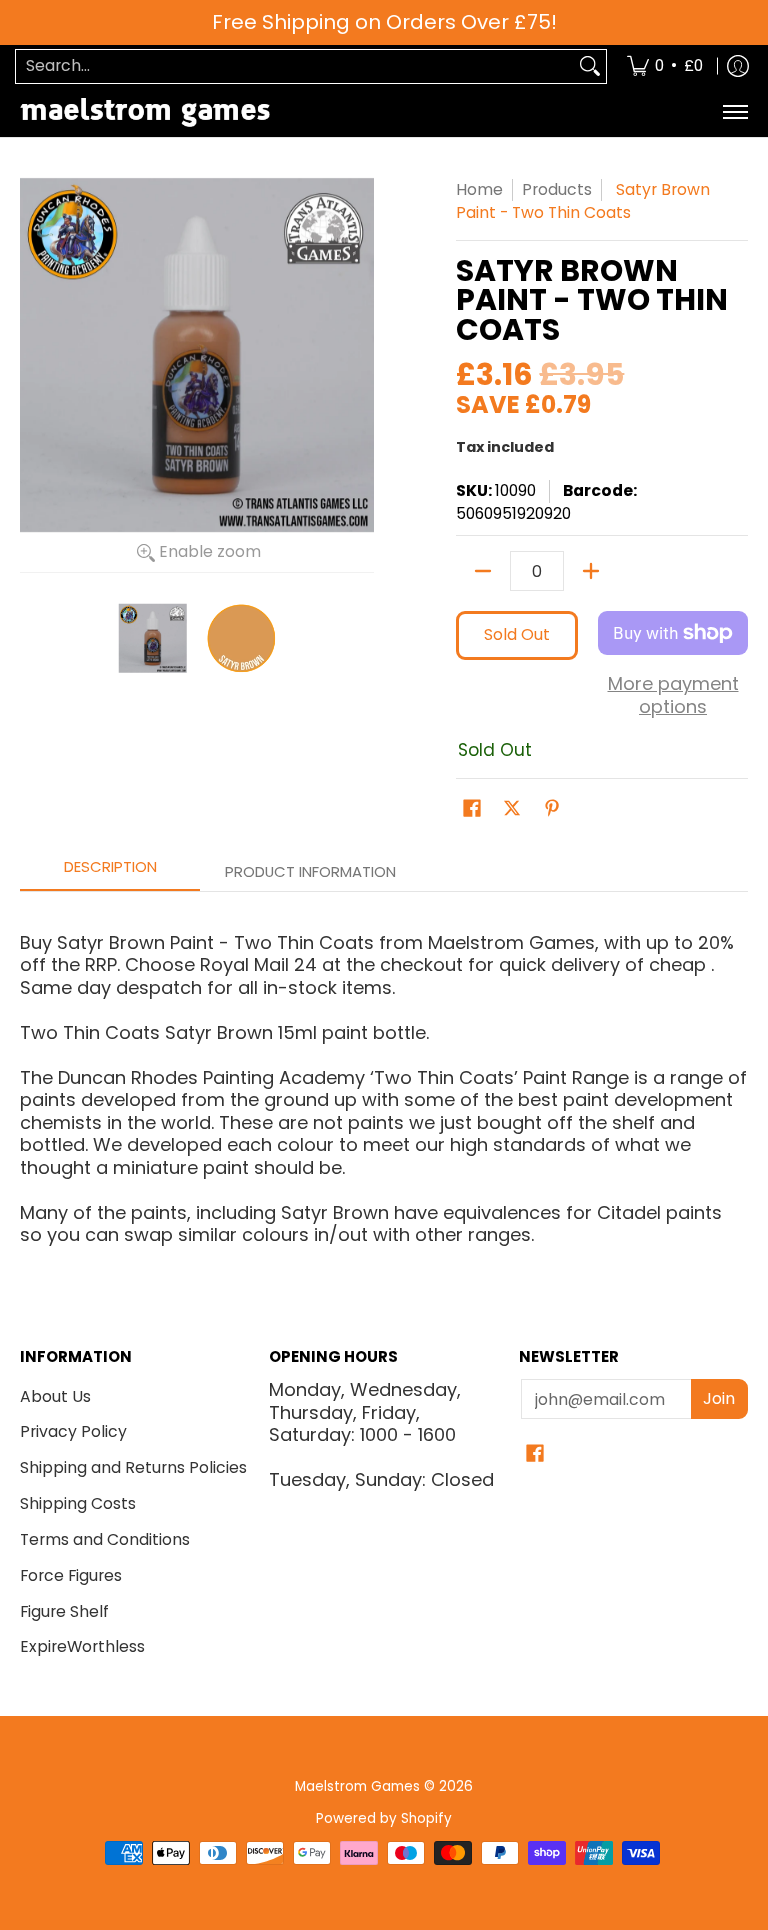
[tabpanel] (384, 1080)
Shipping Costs (78, 1503)
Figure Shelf (64, 1611)
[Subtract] (483, 571)
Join (719, 1398)
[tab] (110, 872)
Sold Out (517, 634)
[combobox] (295, 66)
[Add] (591, 571)
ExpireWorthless (82, 1646)
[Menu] (734, 112)
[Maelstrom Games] (145, 112)
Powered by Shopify (384, 1818)
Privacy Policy (73, 1431)
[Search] (590, 66)
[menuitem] (665, 66)
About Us (55, 1396)
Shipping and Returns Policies (133, 1467)
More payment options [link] (673, 695)
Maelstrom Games (357, 1786)
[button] (472, 810)
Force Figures (71, 1575)
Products (557, 189)
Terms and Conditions (105, 1539)
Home (479, 189)
